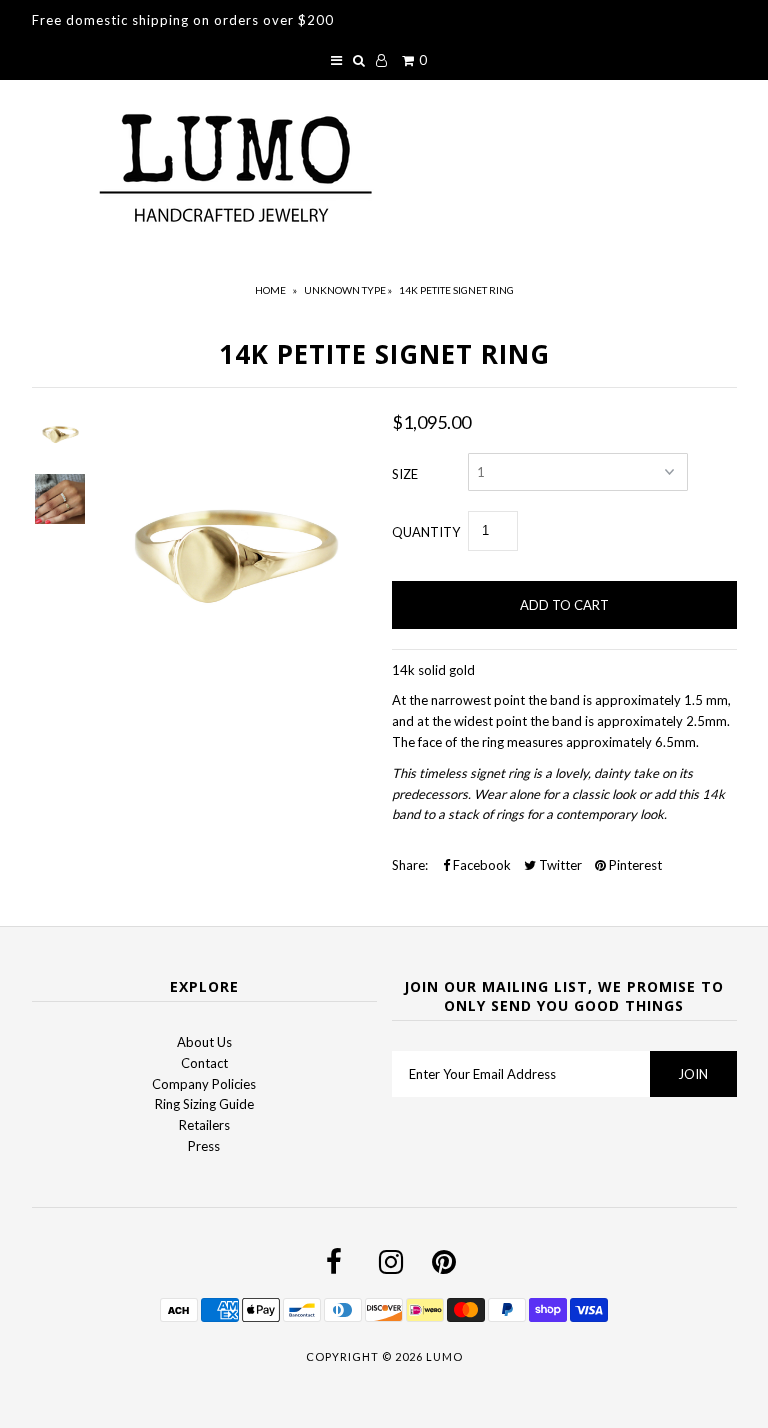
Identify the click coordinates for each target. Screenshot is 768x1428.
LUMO (444, 1356)
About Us (204, 1042)
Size (405, 474)
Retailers (204, 1125)
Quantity (426, 532)
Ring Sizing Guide (204, 1104)
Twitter (559, 865)
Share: (410, 865)
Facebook (480, 865)
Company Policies (204, 1084)
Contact (204, 1063)
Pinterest (634, 865)
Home (270, 290)
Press (204, 1146)
